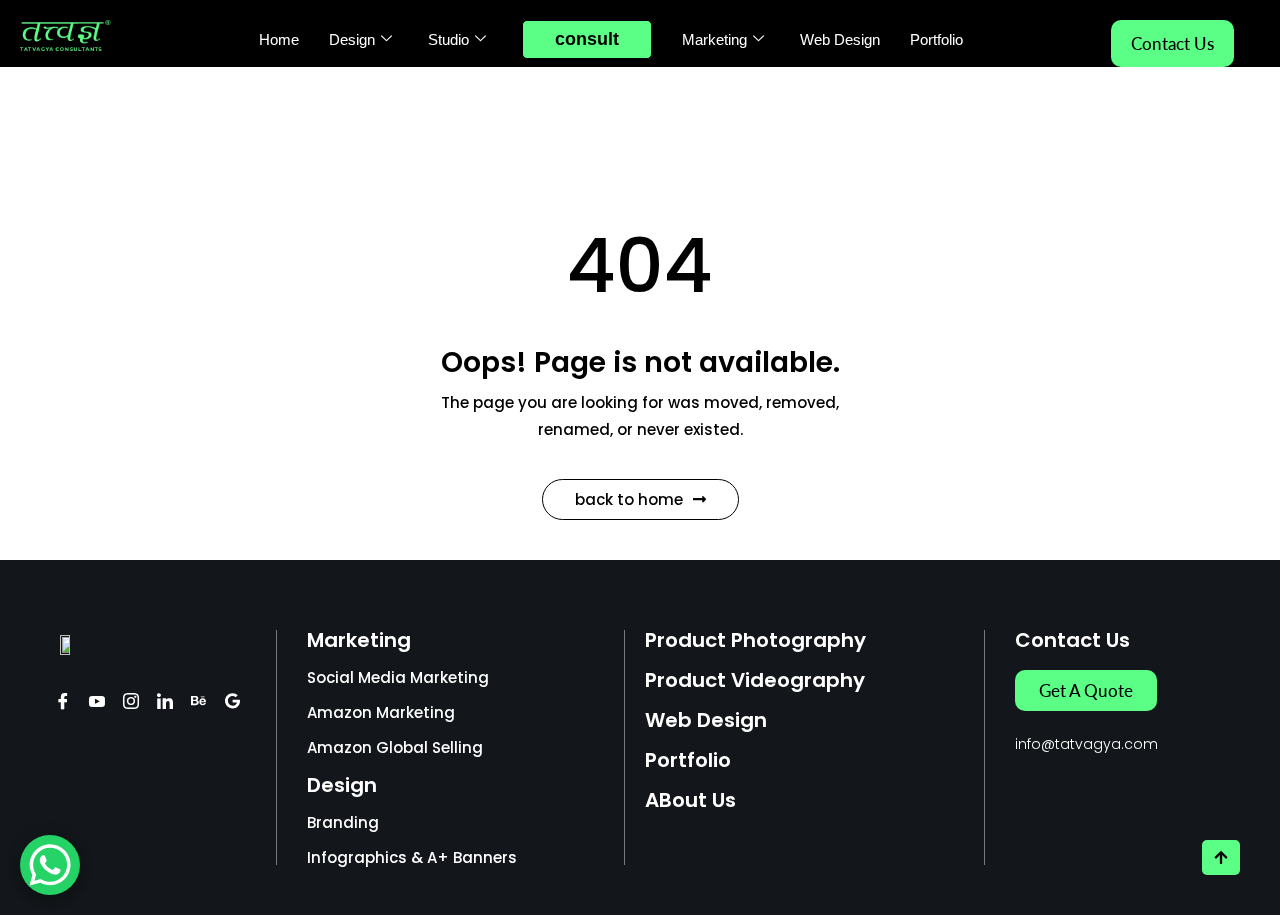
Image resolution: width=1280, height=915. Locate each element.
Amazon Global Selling (395, 747)
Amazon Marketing (381, 712)
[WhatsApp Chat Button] (50, 865)
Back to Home (629, 499)
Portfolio (936, 39)
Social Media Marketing (398, 677)
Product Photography (755, 640)
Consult (587, 39)
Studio (448, 39)
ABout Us (690, 800)
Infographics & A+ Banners (412, 857)
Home (279, 39)
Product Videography (755, 680)
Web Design (840, 39)
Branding (343, 822)
